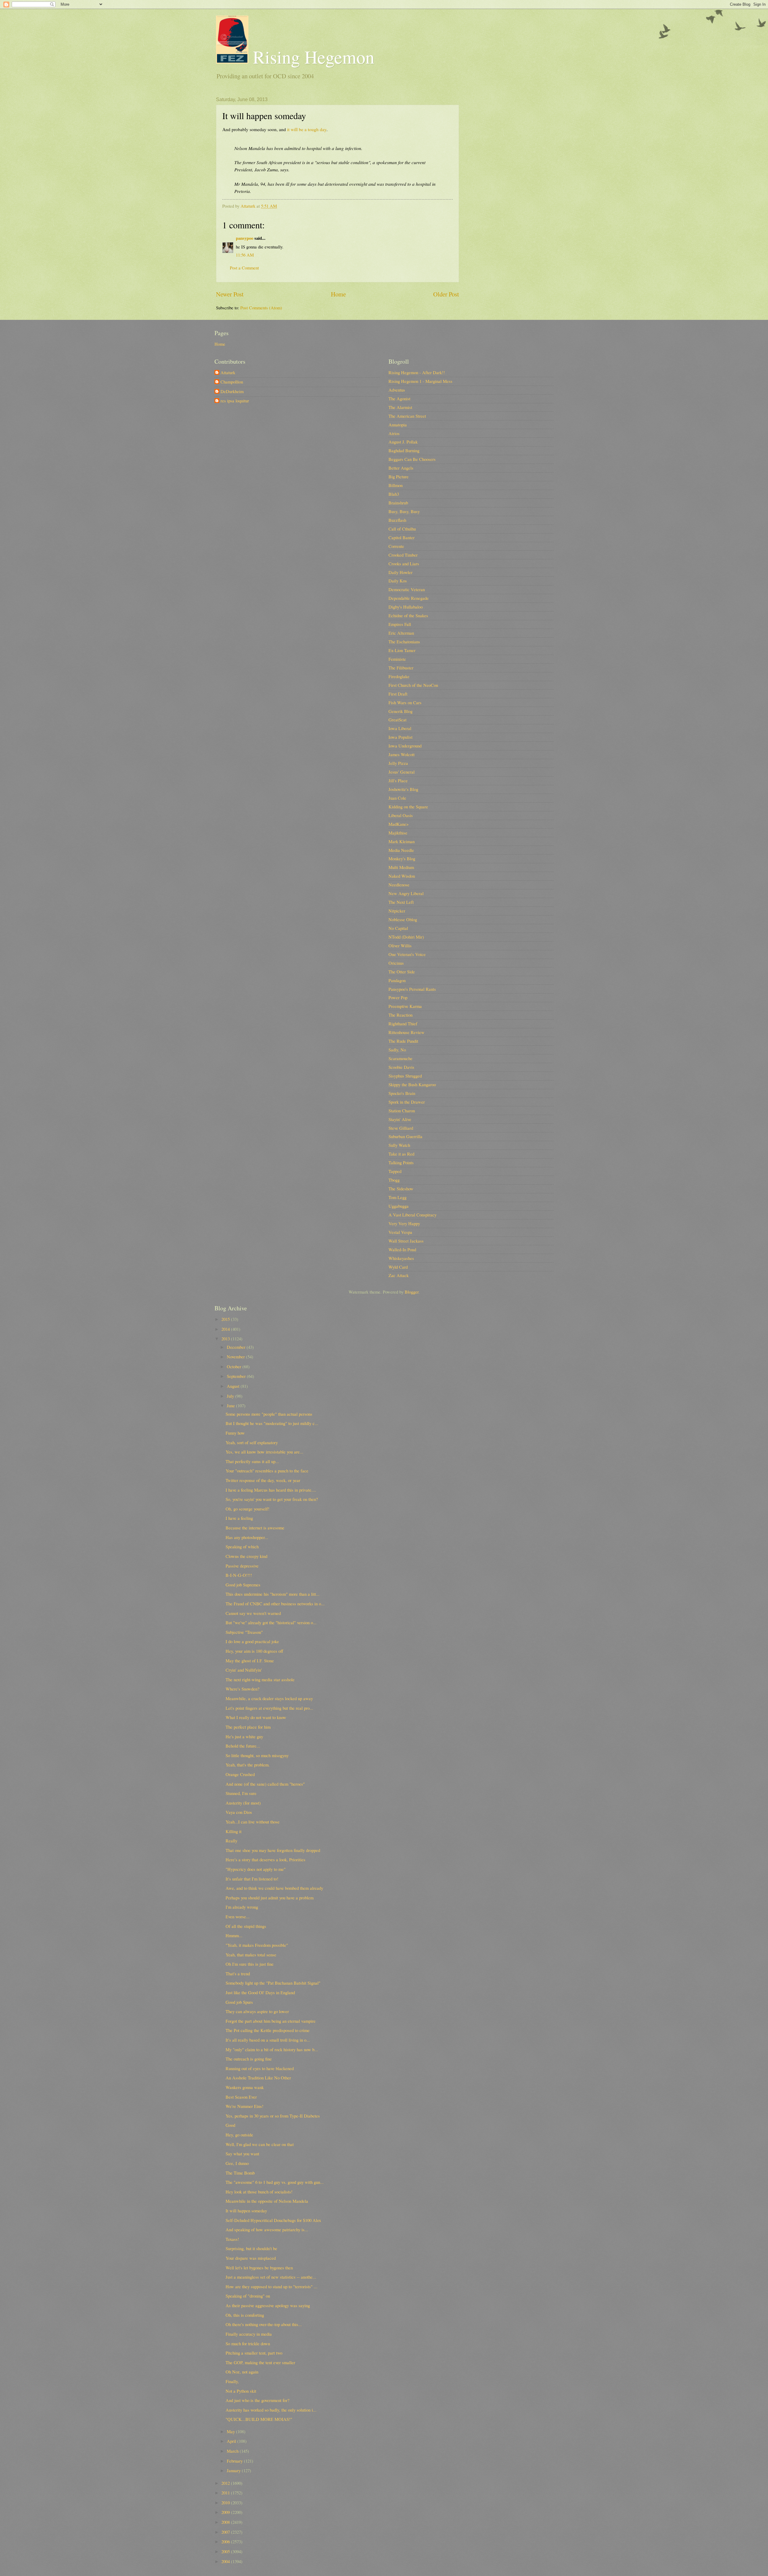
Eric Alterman (401, 633)
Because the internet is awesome (255, 1528)
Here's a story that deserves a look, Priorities (265, 1859)
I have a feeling (239, 1518)
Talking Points (401, 1162)
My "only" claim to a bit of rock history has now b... (272, 2049)
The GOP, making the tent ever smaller (260, 2362)
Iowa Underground (405, 746)
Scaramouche (400, 1058)
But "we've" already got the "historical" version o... (271, 1622)
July (231, 1396)
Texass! (232, 2239)
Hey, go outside (239, 2135)
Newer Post (230, 294)
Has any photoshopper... (247, 1537)
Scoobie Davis (401, 1067)
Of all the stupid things (246, 1926)
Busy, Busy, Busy (404, 511)
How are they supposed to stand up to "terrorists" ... (271, 2286)
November (236, 1357)
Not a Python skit (241, 2391)
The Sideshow (401, 1189)
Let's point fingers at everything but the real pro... (269, 1708)
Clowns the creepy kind (246, 1556)
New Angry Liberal (406, 893)
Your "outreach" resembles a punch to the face (267, 1471)
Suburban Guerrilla (405, 1136)
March (233, 2451)
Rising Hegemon (311, 57)
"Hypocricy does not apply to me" (256, 1869)
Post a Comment (244, 268)
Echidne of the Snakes (408, 615)
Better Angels (401, 468)
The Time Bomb (240, 2173)
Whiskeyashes (401, 1258)
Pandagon (397, 980)
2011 (226, 2493)
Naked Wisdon (402, 876)
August (234, 1386)
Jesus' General (402, 772)
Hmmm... (234, 1935)
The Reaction (400, 1015)
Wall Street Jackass (406, 1241)
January (234, 2470)
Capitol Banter (402, 537)
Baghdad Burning (404, 450)
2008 (226, 2522)
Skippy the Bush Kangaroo (412, 1084)
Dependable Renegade (409, 598)
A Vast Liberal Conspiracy (412, 1215)
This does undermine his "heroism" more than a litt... (273, 1594)
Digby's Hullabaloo (406, 607)
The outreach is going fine (249, 2059)
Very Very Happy (404, 1223)
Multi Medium (401, 867)
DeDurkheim (232, 392)
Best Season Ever (241, 2097)
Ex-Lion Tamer (402, 650)
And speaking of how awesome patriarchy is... (267, 2229)
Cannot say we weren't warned (253, 1613)
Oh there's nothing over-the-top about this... (264, 2324)
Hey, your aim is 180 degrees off (254, 1651)
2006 (226, 2541)
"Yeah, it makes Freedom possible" (257, 1945)
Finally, (232, 2381)
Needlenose (399, 885)
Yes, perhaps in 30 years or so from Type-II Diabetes (273, 2116)
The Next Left (401, 902)
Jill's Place (398, 780)
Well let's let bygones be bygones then (259, 2268)
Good (230, 2125)
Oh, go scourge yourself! (247, 1509)
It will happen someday (246, 2211)
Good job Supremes (243, 1585)
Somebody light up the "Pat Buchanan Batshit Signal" (273, 1983)
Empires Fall (400, 624)
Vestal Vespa (400, 1232)
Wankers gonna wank (245, 2087)
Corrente (396, 546)
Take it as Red (401, 1154)
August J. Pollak (403, 442)
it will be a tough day (307, 129)
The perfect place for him (248, 1727)
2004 (226, 2561)
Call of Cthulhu (402, 529)
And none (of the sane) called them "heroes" (265, 1784)
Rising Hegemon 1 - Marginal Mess (420, 381)
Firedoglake (399, 676)
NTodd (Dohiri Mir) (406, 937)
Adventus (397, 390)
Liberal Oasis (401, 815)
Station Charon (402, 1111)
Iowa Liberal (400, 728)
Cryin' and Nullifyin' (244, 1670)
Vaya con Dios (239, 1812)
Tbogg (394, 1180)
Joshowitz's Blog (403, 789)
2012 (226, 2483)
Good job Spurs (239, 2002)
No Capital (398, 928)
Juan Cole (397, 798)
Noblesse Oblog (403, 919)
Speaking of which (242, 1547)
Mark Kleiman (402, 841)
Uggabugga (399, 1206)
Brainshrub (398, 503)
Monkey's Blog (402, 858)
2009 (226, 2512)
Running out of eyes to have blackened (260, 2068)
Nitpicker (397, 911)
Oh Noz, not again (242, 2372)
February (235, 2461)
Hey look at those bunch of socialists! (259, 2192)
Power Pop (398, 997)
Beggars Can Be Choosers (412, 459)
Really (231, 1841)
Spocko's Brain (402, 1093)
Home (338, 294)
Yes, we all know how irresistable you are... (264, 1452)
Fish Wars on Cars (405, 702)
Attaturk (228, 373)
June (231, 1405)
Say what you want (242, 2154)
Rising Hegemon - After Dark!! (417, 372)
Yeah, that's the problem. (248, 1765)
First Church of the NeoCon (413, 685)
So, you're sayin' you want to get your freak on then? (272, 1499)
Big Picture (399, 476)
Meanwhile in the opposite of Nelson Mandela (267, 2201)
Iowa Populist (400, 737)
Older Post (446, 294)
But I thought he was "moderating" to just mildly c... (272, 1423)
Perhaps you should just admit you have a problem (270, 1898)
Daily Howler (400, 572)
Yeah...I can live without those (253, 1822)
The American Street (407, 416)
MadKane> (399, 824)
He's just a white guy (244, 1736)
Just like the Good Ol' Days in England (260, 1992)
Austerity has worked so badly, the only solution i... (271, 2410)
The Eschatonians (404, 642)
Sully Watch (399, 1145)
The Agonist (399, 398)
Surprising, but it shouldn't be (251, 2248)
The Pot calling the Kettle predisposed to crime (268, 2030)
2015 (226, 1319)
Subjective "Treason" (244, 1632)
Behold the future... (243, 1746)
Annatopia (398, 425)
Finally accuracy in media (249, 2334)
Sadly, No (397, 1050)
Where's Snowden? (243, 1689)
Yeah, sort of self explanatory (252, 1442)
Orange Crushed (240, 1774)
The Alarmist (400, 407)
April (232, 2441)
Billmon (396, 485)
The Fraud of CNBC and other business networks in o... (275, 1604)
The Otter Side (402, 972)
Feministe (397, 659)
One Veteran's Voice (407, 954)
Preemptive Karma (405, 1006)
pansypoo (244, 238)
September (237, 1376)
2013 (226, 1339)
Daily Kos (398, 581)
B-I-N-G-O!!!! (239, 1575)
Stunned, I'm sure (241, 1793)
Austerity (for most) (243, 1803)
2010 (226, 2502)
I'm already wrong (242, 1907)
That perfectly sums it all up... (252, 1461)
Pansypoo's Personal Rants (412, 989)
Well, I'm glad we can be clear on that (260, 2144)
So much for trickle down (248, 2343)
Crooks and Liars (404, 564)
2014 (226, 1329)
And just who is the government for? (258, 2400)
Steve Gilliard (401, 1128)
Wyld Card (398, 1267)
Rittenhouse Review (406, 1032)
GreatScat (397, 720)
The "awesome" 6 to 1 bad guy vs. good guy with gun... (275, 2182)
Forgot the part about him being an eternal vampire (271, 2021)
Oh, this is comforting (245, 2315)
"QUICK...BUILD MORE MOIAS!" (259, 2419)
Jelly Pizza (398, 763)
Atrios (394, 433)
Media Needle (401, 850)
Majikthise (398, 833)
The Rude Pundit (403, 1041)
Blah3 (394, 494)
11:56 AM (245, 255)
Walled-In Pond (402, 1249)
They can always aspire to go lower (257, 2011)
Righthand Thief (403, 1023)
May (231, 2431)
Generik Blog (400, 711)
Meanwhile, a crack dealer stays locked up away (269, 1698)
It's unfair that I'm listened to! (252, 1879)
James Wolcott (402, 754)
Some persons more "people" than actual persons (269, 1414)
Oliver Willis (400, 945)
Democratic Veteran (407, 589)
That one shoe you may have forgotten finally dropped (273, 1850)
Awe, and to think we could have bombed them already (274, 1888)
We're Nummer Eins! (244, 2106)
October (235, 1366)
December (237, 1347)
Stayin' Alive (400, 1119)
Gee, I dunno (237, 2163)
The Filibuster (401, 668)
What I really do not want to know (256, 1717)
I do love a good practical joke (252, 1641)
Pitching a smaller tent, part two (254, 2353)
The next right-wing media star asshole (260, 1679)
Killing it (234, 1831)
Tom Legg (397, 1197)
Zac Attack (399, 1275)
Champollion (232, 382)
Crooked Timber (403, 555)
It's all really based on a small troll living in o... (268, 2040)
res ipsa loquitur (235, 401)
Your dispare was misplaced (251, 2258)
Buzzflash (397, 520)
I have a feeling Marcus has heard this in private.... (271, 1490)
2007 (226, 2532)
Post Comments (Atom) (261, 308)
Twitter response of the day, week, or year (263, 1480)
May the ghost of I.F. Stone (250, 1661)
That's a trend (238, 1973)
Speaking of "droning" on (248, 2296)
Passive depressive (242, 1566)
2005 (226, 2551)
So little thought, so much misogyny (257, 1755)
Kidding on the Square (408, 807)
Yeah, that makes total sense (251, 1955)
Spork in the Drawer (407, 1102)
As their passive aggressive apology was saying (268, 2305)
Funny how (235, 1433)
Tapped (395, 1171)
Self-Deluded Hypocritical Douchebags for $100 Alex (273, 2220)
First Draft (398, 694)
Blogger (412, 1292)
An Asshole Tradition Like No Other (258, 2078)
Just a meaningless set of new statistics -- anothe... (271, 2277)
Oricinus (396, 963)
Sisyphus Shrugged (405, 1076)
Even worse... (238, 1916)
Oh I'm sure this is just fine (250, 1964)
